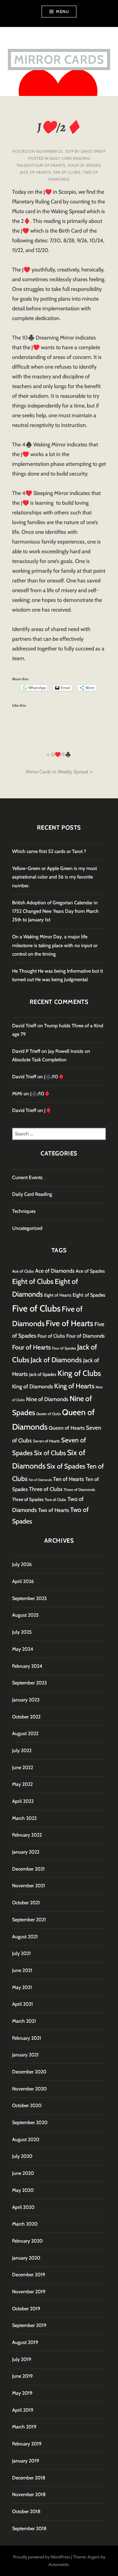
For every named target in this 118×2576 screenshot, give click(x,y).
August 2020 (26, 2139)
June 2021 (22, 1970)
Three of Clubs (46, 1489)
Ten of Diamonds (40, 1480)
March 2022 (24, 1818)
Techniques (24, 1211)
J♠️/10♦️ (54, 1077)
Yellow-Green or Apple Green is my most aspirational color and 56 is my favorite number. (54, 877)
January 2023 (26, 1700)
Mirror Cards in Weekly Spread (57, 772)
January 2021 (25, 2055)
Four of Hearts (49, 165)
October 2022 (26, 1717)
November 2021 (29, 1886)
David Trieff (93, 151)
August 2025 (25, 1615)
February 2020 (27, 2241)
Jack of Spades (43, 1374)
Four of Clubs (51, 1336)
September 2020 (30, 2122)
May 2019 (22, 2393)
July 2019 (22, 2359)
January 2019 (26, 2461)
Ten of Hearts (69, 1479)
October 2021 (26, 1903)
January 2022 (26, 1852)
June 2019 (22, 2376)
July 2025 (22, 1632)
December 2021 (28, 1869)
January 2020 (26, 2258)
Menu (62, 12)
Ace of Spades (90, 1271)
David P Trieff (26, 1051)
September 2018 (29, 2528)
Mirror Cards (59, 59)
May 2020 (23, 2190)
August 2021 (25, 1937)
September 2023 (29, 1683)
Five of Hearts (69, 1323)
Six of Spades (66, 1466)
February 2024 (27, 1666)
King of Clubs (79, 1373)
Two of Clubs (56, 1500)
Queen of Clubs (49, 1414)
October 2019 (26, 2309)
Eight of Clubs (33, 1281)
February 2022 (27, 1835)
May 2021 (22, 1987)
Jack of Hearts (35, 172)
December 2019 (29, 2275)
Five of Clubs (36, 1308)
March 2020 (25, 2224)
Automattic (59, 2564)
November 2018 (29, 2494)
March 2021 (24, 2021)
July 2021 (21, 1953)
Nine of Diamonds (47, 1399)
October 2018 (26, 2511)
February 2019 (27, 2444)
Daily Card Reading (70, 158)
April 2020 (23, 2207)
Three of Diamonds (79, 1490)
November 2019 (29, 2292)
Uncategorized (27, 1228)
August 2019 (25, 2342)
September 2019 (29, 2325)
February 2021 (27, 2038)
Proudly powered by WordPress (42, 2557)
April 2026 (23, 1581)
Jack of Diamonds (56, 1360)
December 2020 (29, 2072)
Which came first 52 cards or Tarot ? (49, 851)
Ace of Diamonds (55, 1271)
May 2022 (22, 1784)
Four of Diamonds (85, 1336)
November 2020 (29, 2089)
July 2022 (22, 1750)
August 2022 (25, 1733)
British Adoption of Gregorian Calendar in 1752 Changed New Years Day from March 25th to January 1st (55, 911)
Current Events (27, 1177)
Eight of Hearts (58, 1295)
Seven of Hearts (46, 1441)
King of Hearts (74, 1386)
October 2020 (27, 2105)
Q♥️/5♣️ (61, 754)
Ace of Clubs (23, 1271)
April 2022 (23, 1801)
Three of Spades (28, 1499)
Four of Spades (84, 165)
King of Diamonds (33, 1386)
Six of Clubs (50, 1453)
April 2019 (23, 2410)
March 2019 (24, 2427)
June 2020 (23, 2173)
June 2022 (23, 1767)
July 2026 (22, 1564)
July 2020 (22, 2156)
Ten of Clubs (67, 172)
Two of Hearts (54, 1510)
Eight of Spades (89, 1295)
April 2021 (23, 2004)
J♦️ (48, 1110)
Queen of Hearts (67, 1428)
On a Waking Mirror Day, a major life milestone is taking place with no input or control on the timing (55, 945)
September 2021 (29, 1920)
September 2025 (29, 1598)
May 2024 (23, 1649)
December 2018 (29, 2478)
